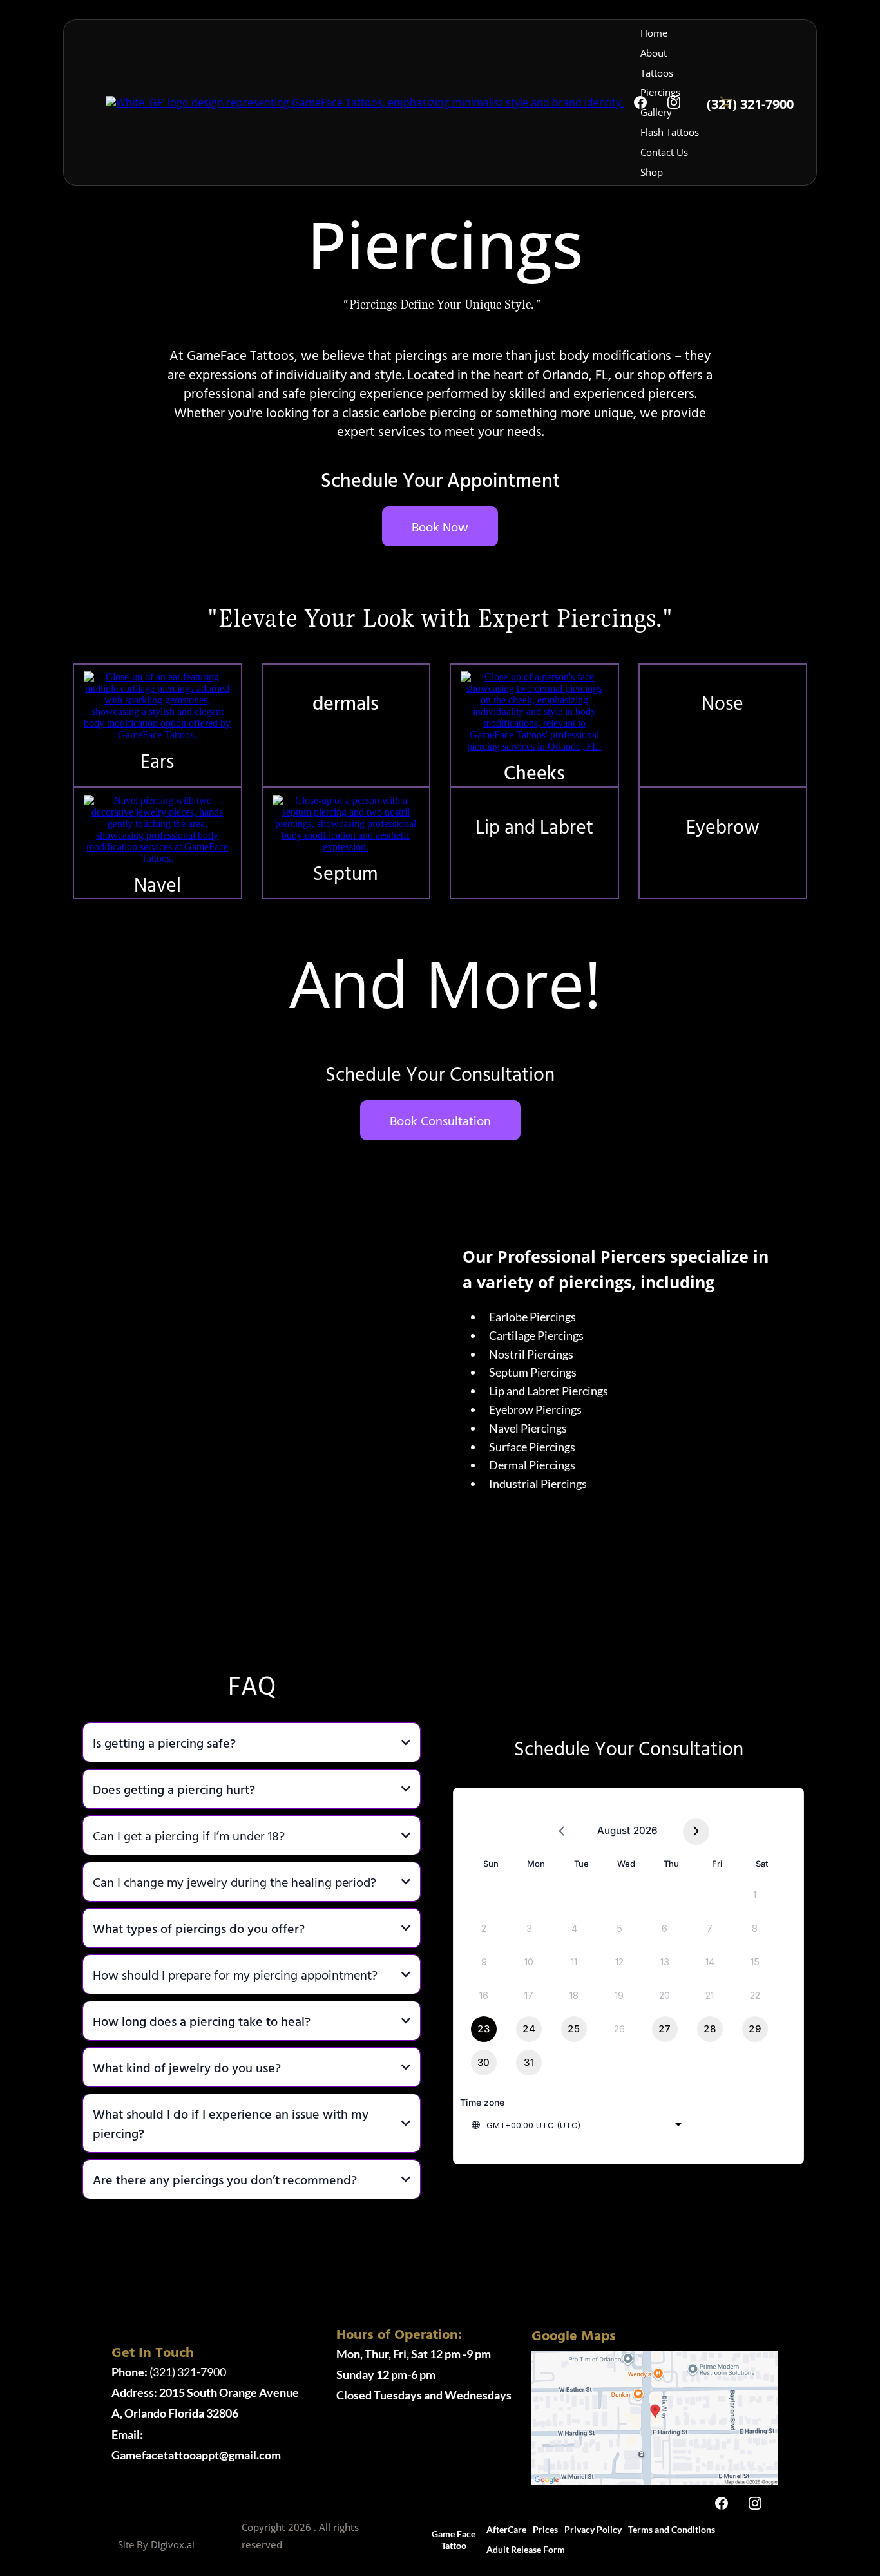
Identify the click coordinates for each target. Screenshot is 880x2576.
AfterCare (506, 2529)
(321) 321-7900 (169, 2372)
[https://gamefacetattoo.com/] (365, 102)
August (614, 1830)
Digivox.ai (173, 2544)
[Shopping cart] (765, 2540)
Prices (545, 2529)
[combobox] (576, 2125)
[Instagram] (674, 102)
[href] (655, 2417)
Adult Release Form (526, 2549)
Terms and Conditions (672, 2529)
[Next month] (696, 1832)
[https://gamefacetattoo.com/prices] (158, 705)
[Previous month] (561, 1832)
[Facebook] (640, 102)
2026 (645, 1830)
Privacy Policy (593, 2529)
